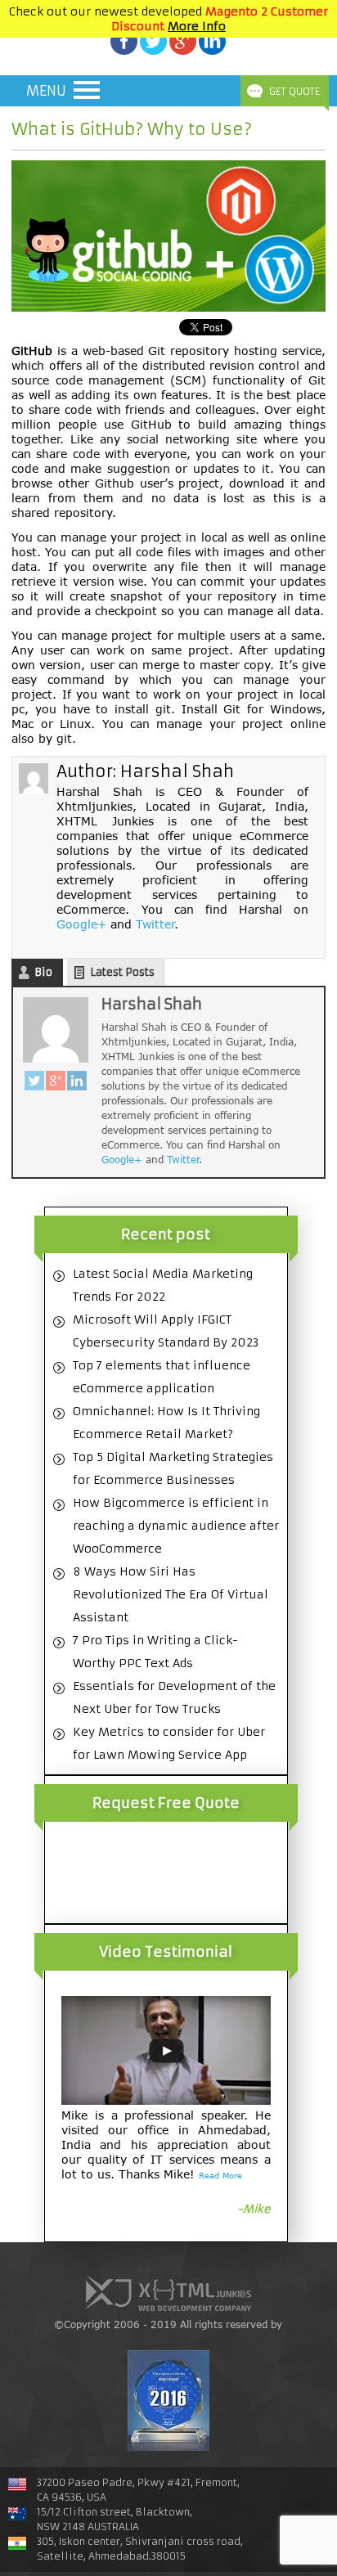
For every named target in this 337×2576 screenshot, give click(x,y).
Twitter (155, 924)
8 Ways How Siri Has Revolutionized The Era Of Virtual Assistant (171, 1594)
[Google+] (56, 1083)
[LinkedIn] (77, 1083)
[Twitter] (34, 1083)
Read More (220, 2175)
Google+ (81, 924)
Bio (43, 972)
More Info (197, 26)
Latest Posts (122, 972)
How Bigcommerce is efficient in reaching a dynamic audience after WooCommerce (176, 1526)
